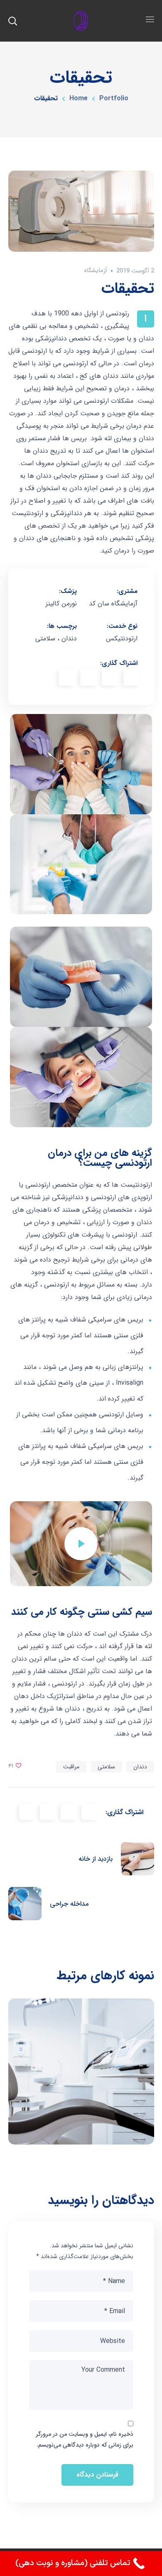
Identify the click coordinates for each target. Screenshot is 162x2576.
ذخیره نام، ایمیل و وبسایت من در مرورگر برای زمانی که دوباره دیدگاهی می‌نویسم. (85, 2440)
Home (79, 98)
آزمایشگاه (96, 270)
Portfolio (114, 98)
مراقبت (71, 1767)
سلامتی (106, 1767)
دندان (140, 1767)
